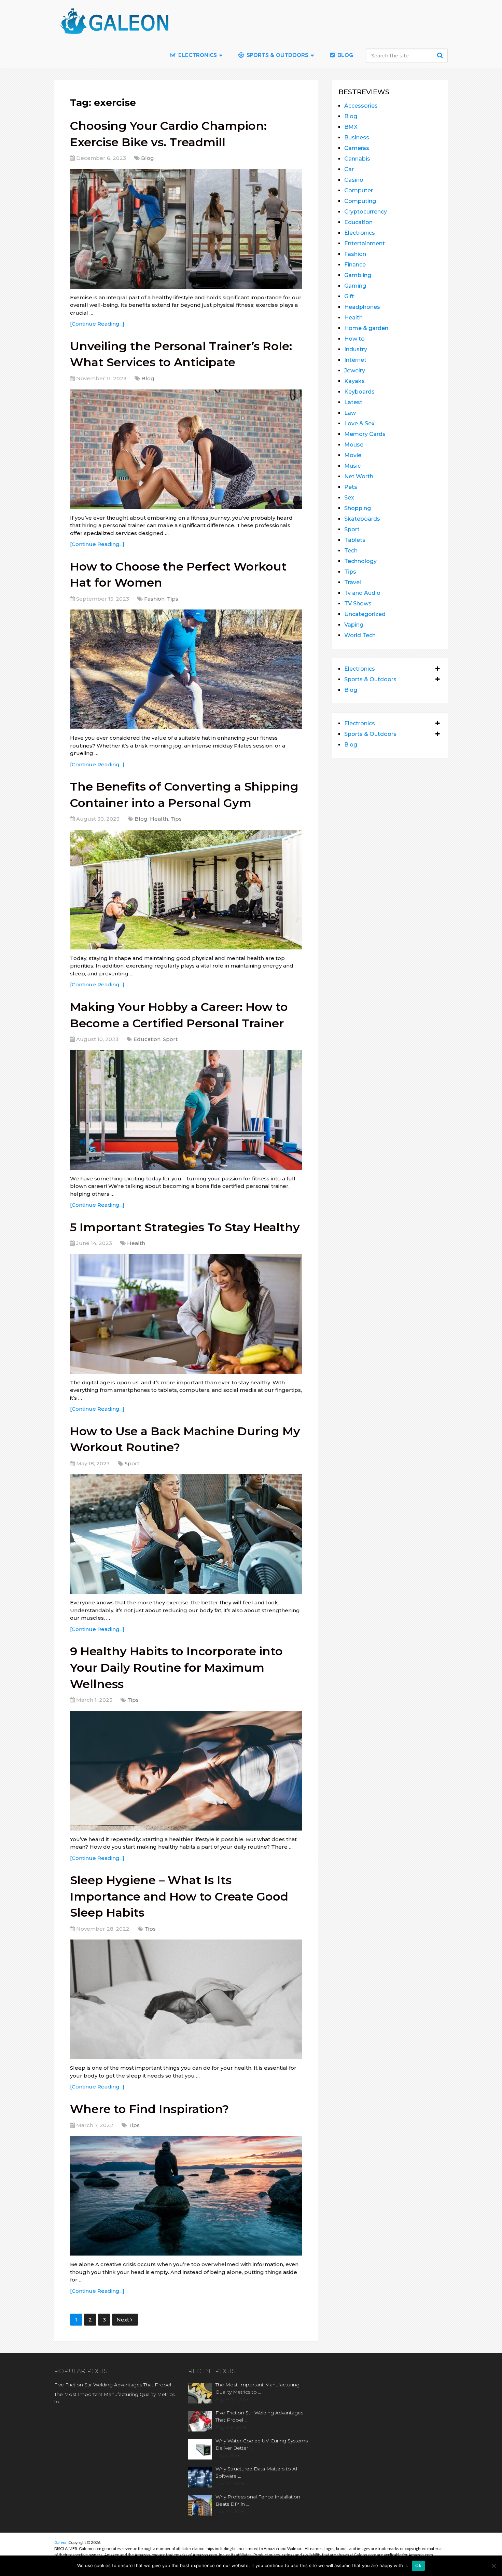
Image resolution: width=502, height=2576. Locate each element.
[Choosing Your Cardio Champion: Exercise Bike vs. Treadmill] (186, 229)
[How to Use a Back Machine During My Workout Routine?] (186, 1534)
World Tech (360, 635)
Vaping (354, 625)
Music (352, 466)
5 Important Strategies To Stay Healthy (185, 1227)
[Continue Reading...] (97, 324)
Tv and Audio (362, 593)
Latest (353, 402)
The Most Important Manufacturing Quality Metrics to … (114, 2398)
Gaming (355, 286)
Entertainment (365, 243)
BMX (351, 127)
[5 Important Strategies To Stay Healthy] (186, 1314)
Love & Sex (359, 423)
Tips (173, 599)
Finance (355, 265)
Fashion (154, 599)
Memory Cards (365, 434)
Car (349, 169)
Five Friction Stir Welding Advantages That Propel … (115, 2385)
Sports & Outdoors (277, 55)
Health (159, 819)
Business (357, 138)
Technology (360, 561)
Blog (345, 55)
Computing (360, 201)
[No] (493, 2566)
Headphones (362, 307)
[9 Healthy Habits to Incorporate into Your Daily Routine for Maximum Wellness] (186, 1771)
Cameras (357, 148)
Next (123, 2320)
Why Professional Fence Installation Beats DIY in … (258, 2500)
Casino (354, 180)
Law (350, 413)
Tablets (355, 540)
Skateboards (362, 519)
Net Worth (359, 476)
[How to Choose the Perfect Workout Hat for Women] (186, 669)
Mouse (354, 445)
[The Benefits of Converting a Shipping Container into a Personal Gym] (186, 890)
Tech (351, 551)
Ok (418, 2565)
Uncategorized (365, 614)
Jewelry (355, 371)
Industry (356, 349)
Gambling (358, 275)
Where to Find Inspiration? (149, 2109)
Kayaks (354, 381)
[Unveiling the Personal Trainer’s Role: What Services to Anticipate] (186, 449)
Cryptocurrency (366, 212)
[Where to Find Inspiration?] (186, 2196)
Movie (353, 455)
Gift (349, 296)
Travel (353, 582)
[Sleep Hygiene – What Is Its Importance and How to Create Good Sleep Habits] (186, 1999)
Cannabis (357, 159)
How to (354, 339)
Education (147, 1039)
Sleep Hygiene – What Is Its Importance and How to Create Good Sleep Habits (179, 1896)
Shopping (358, 508)
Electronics (360, 233)
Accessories (361, 106)
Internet (355, 360)
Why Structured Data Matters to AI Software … (256, 2472)
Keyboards (359, 392)
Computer (359, 190)
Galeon (61, 2542)
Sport (170, 1039)
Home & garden (366, 328)
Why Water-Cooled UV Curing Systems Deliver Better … (262, 2444)
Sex (349, 498)
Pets (351, 487)
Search (441, 55)
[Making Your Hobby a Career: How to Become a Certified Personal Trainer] (186, 1110)
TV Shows (358, 604)
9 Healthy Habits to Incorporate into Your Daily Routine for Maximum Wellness (176, 1667)
